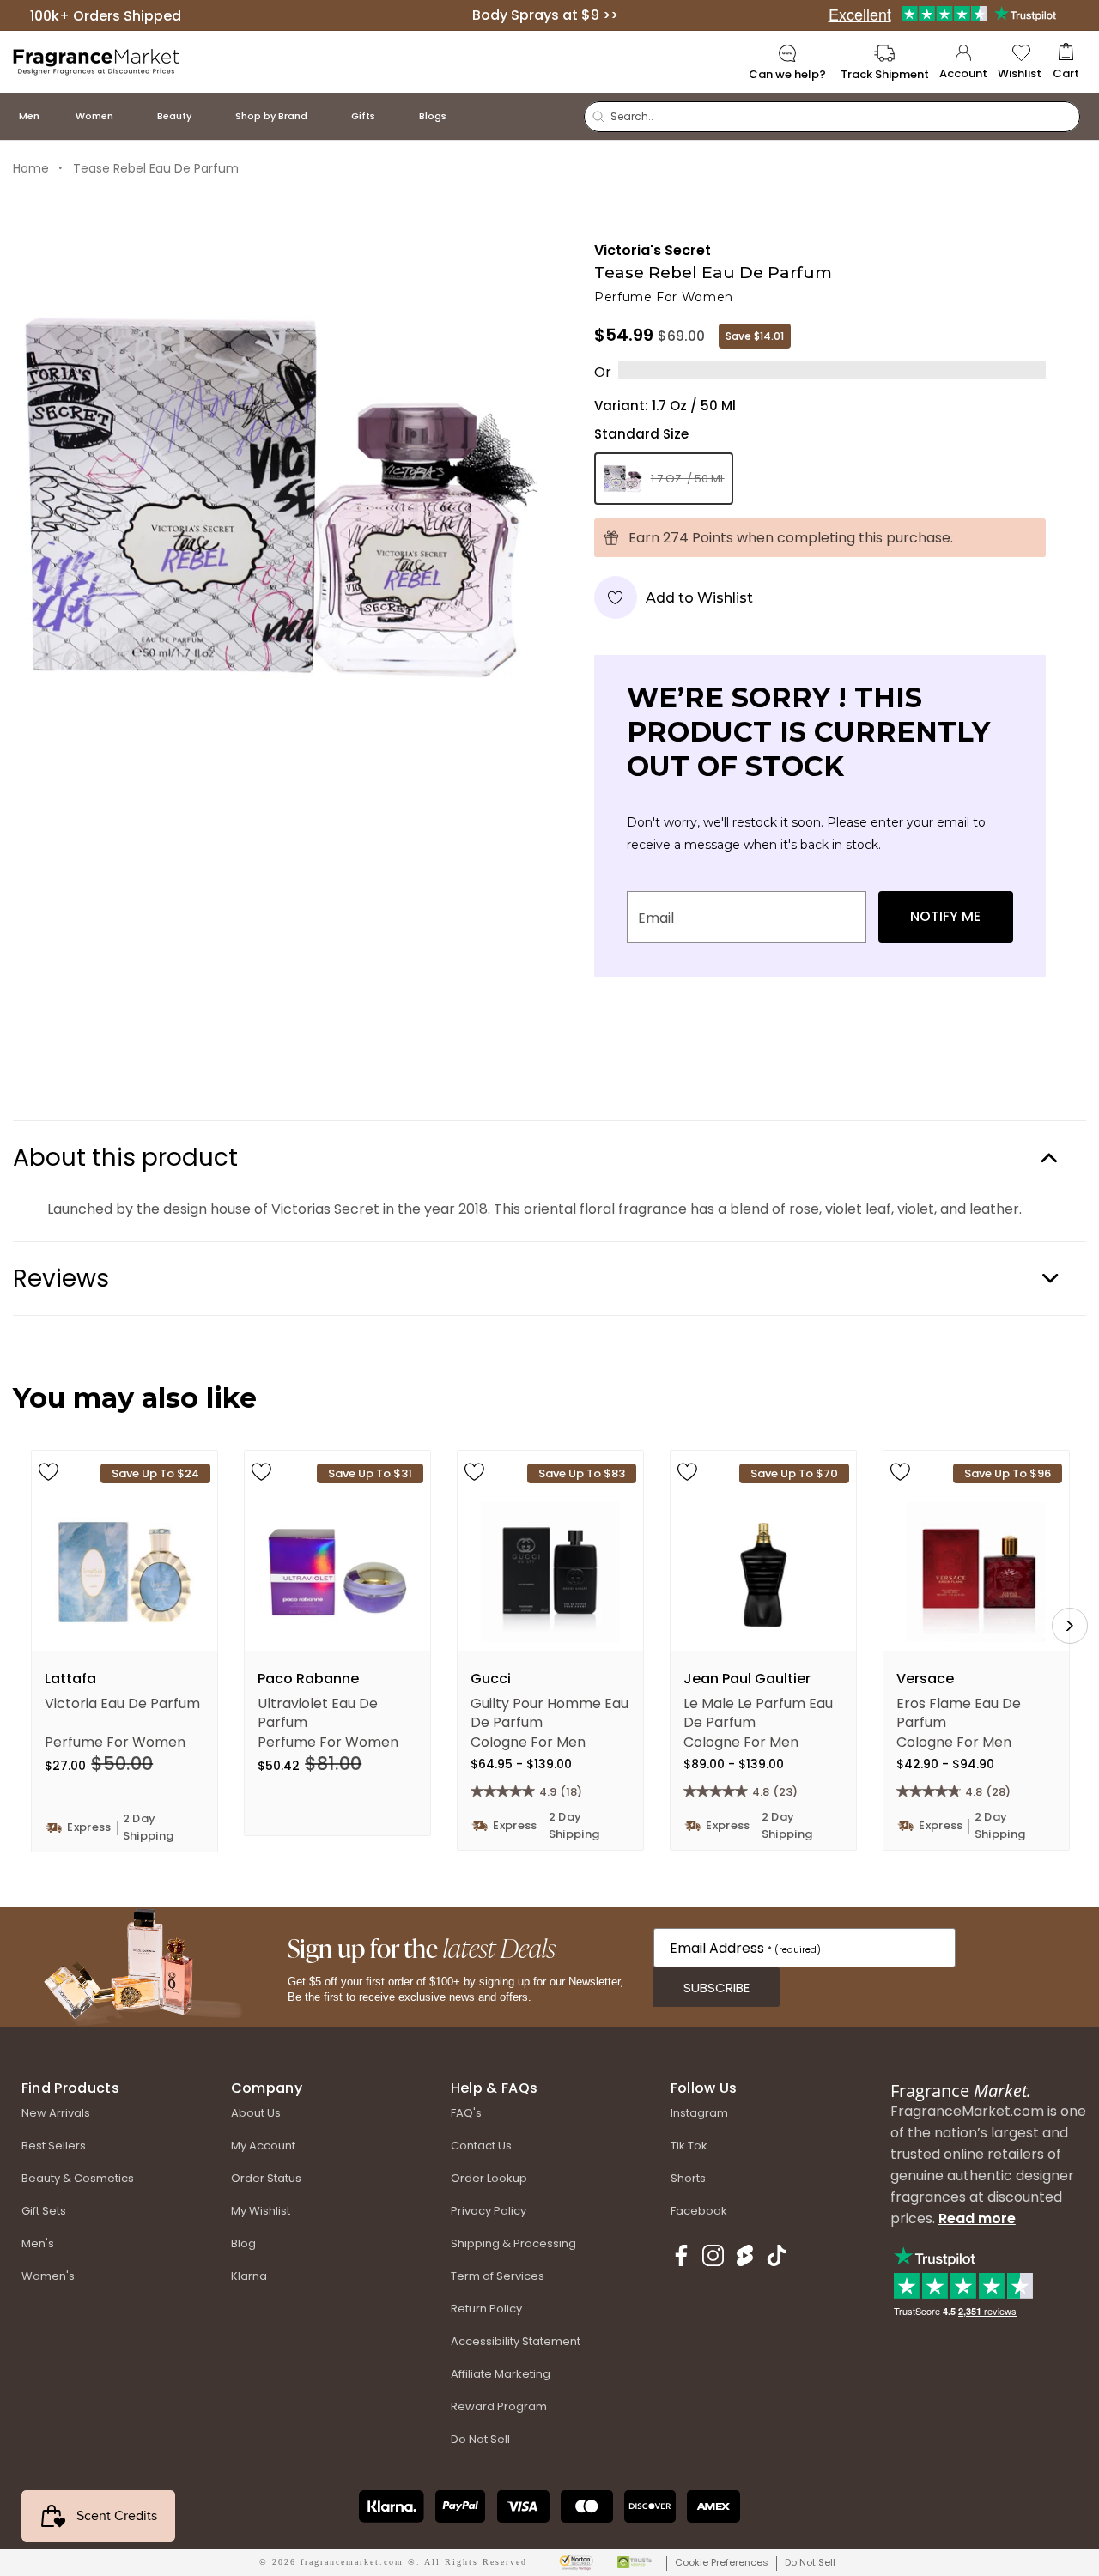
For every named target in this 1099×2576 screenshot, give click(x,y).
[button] (1066, 62)
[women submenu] (131, 116)
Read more (977, 2218)
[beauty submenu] (209, 116)
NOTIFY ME (945, 916)
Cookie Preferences (722, 2562)
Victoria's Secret (653, 250)
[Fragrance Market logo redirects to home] (97, 61)
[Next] (1070, 1626)
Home (31, 168)
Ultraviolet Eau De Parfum (318, 1712)
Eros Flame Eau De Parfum (959, 1712)
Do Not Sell (810, 2562)
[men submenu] (57, 116)
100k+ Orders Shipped (106, 15)
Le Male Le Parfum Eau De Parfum (758, 1712)
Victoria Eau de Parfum (122, 1704)
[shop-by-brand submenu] (325, 116)
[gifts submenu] (392, 116)
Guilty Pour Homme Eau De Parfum (549, 1712)
